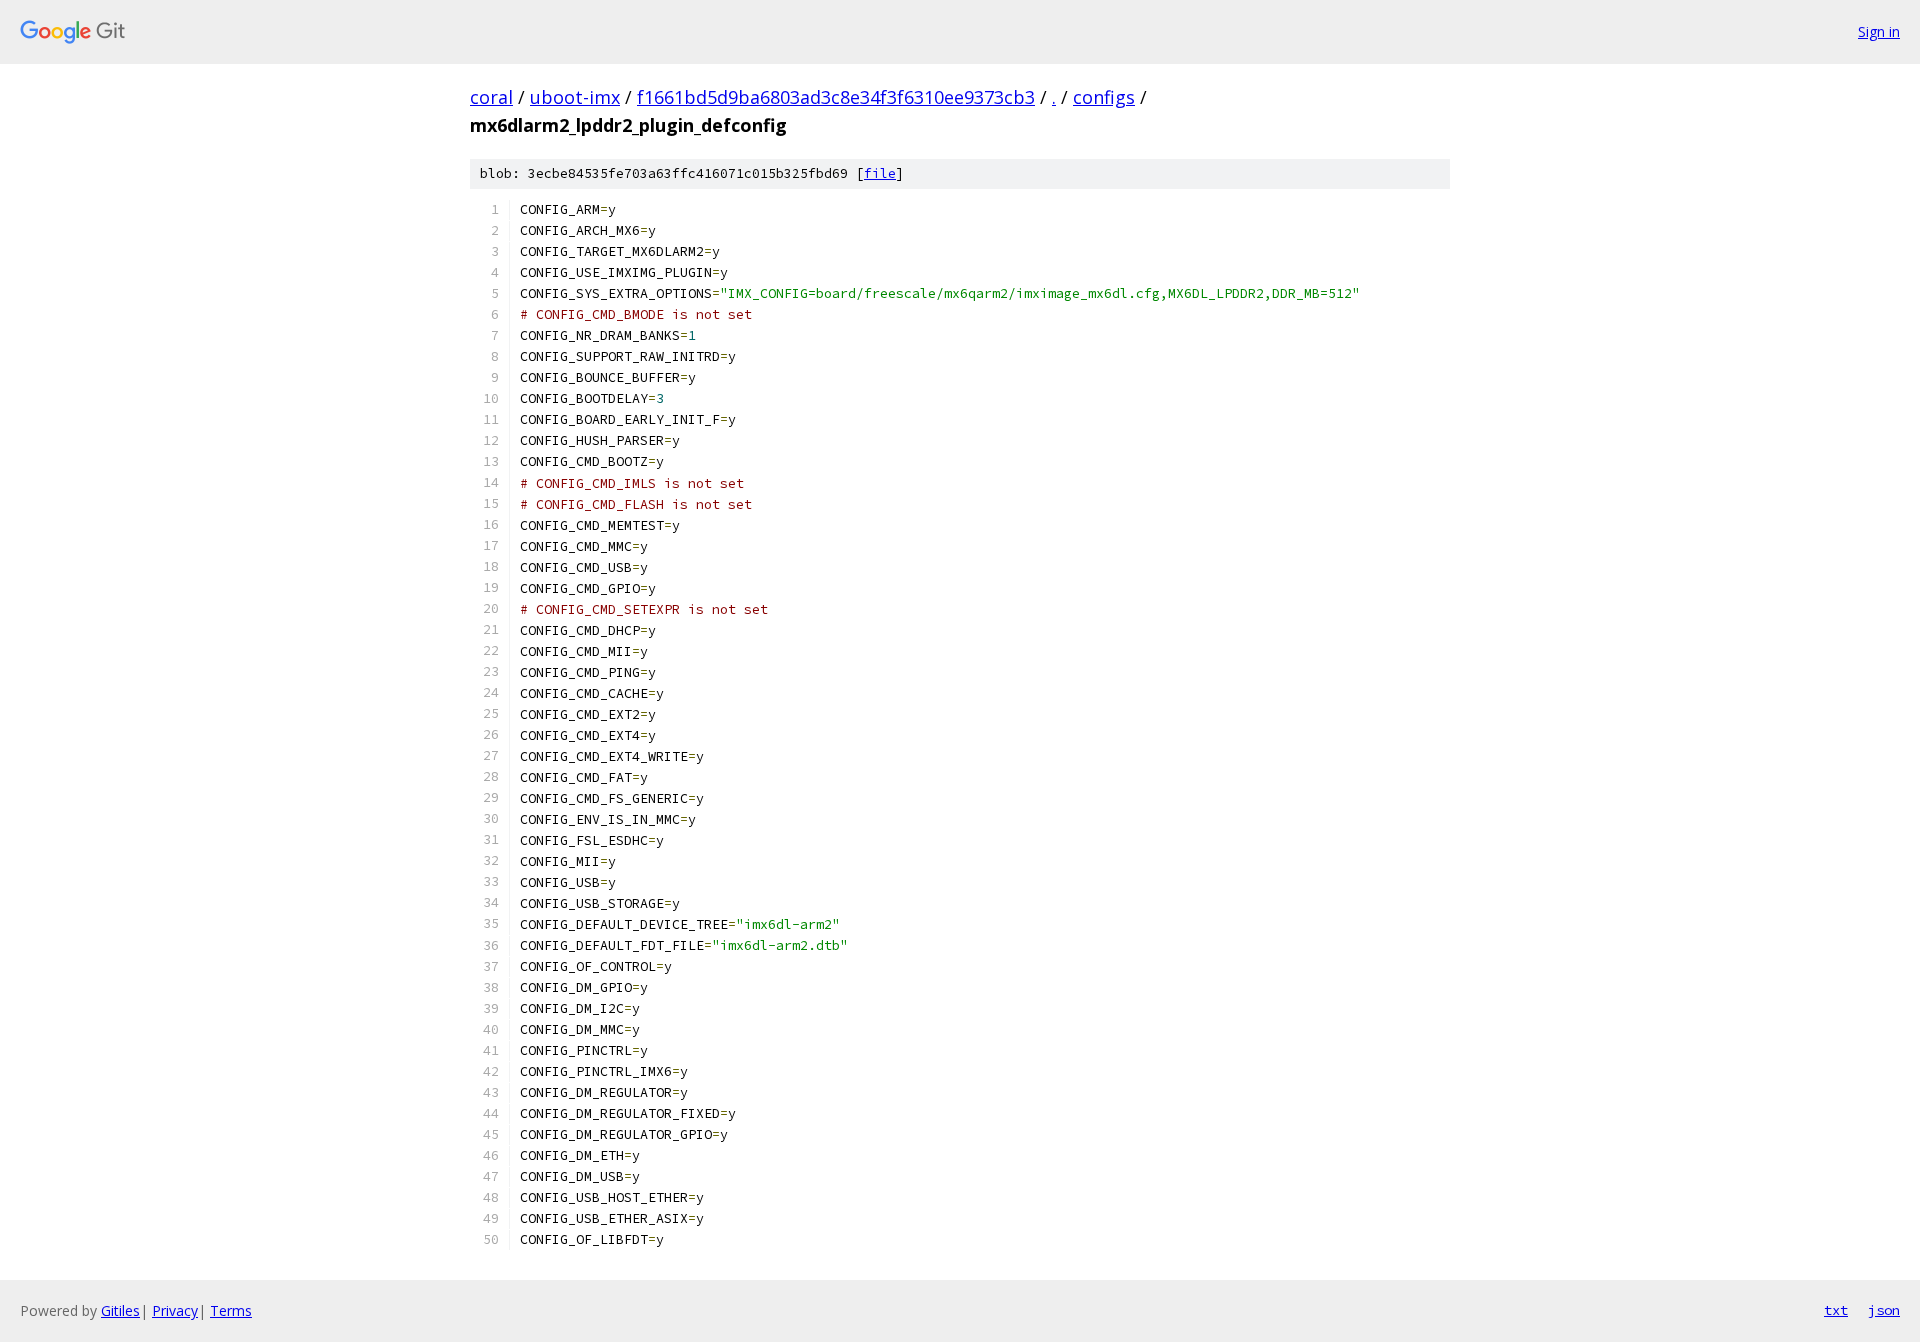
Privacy (175, 1310)
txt (1836, 1310)
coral (491, 97)
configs (1104, 97)
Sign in (1879, 31)
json (1884, 1310)
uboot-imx (575, 97)
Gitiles (120, 1310)
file (880, 173)
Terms (231, 1310)
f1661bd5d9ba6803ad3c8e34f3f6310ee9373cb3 (836, 97)
